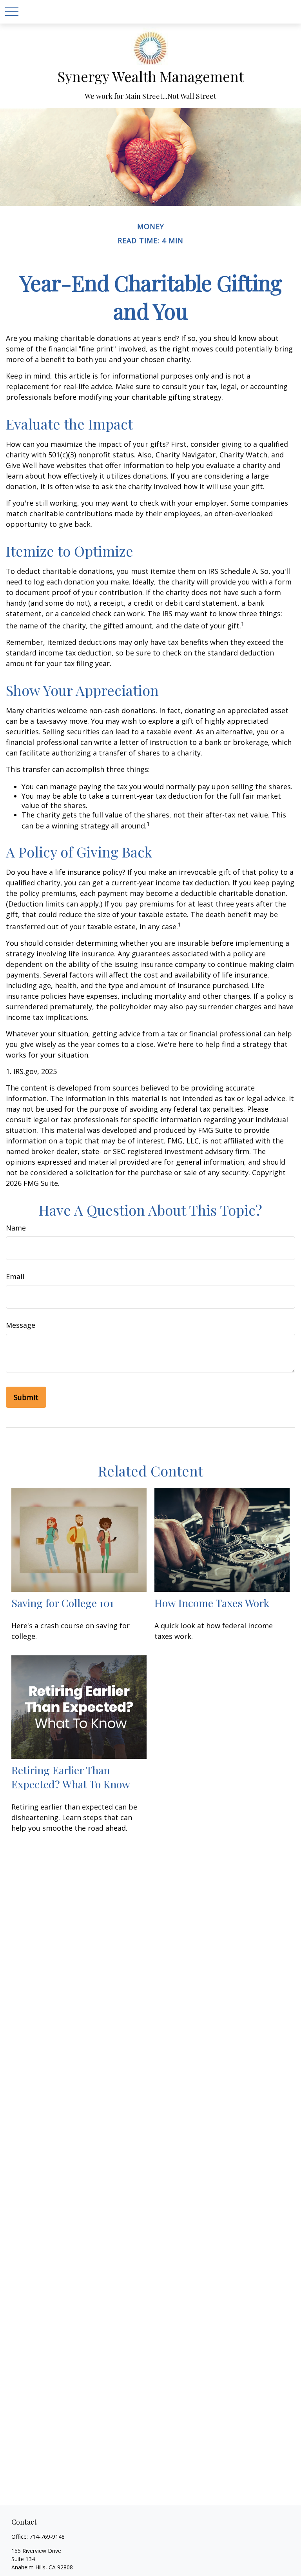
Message (21, 1325)
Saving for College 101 (63, 1603)
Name (16, 1228)
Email (15, 1276)
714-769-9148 (47, 2537)
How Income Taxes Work (212, 1603)
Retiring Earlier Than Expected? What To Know (71, 1777)
